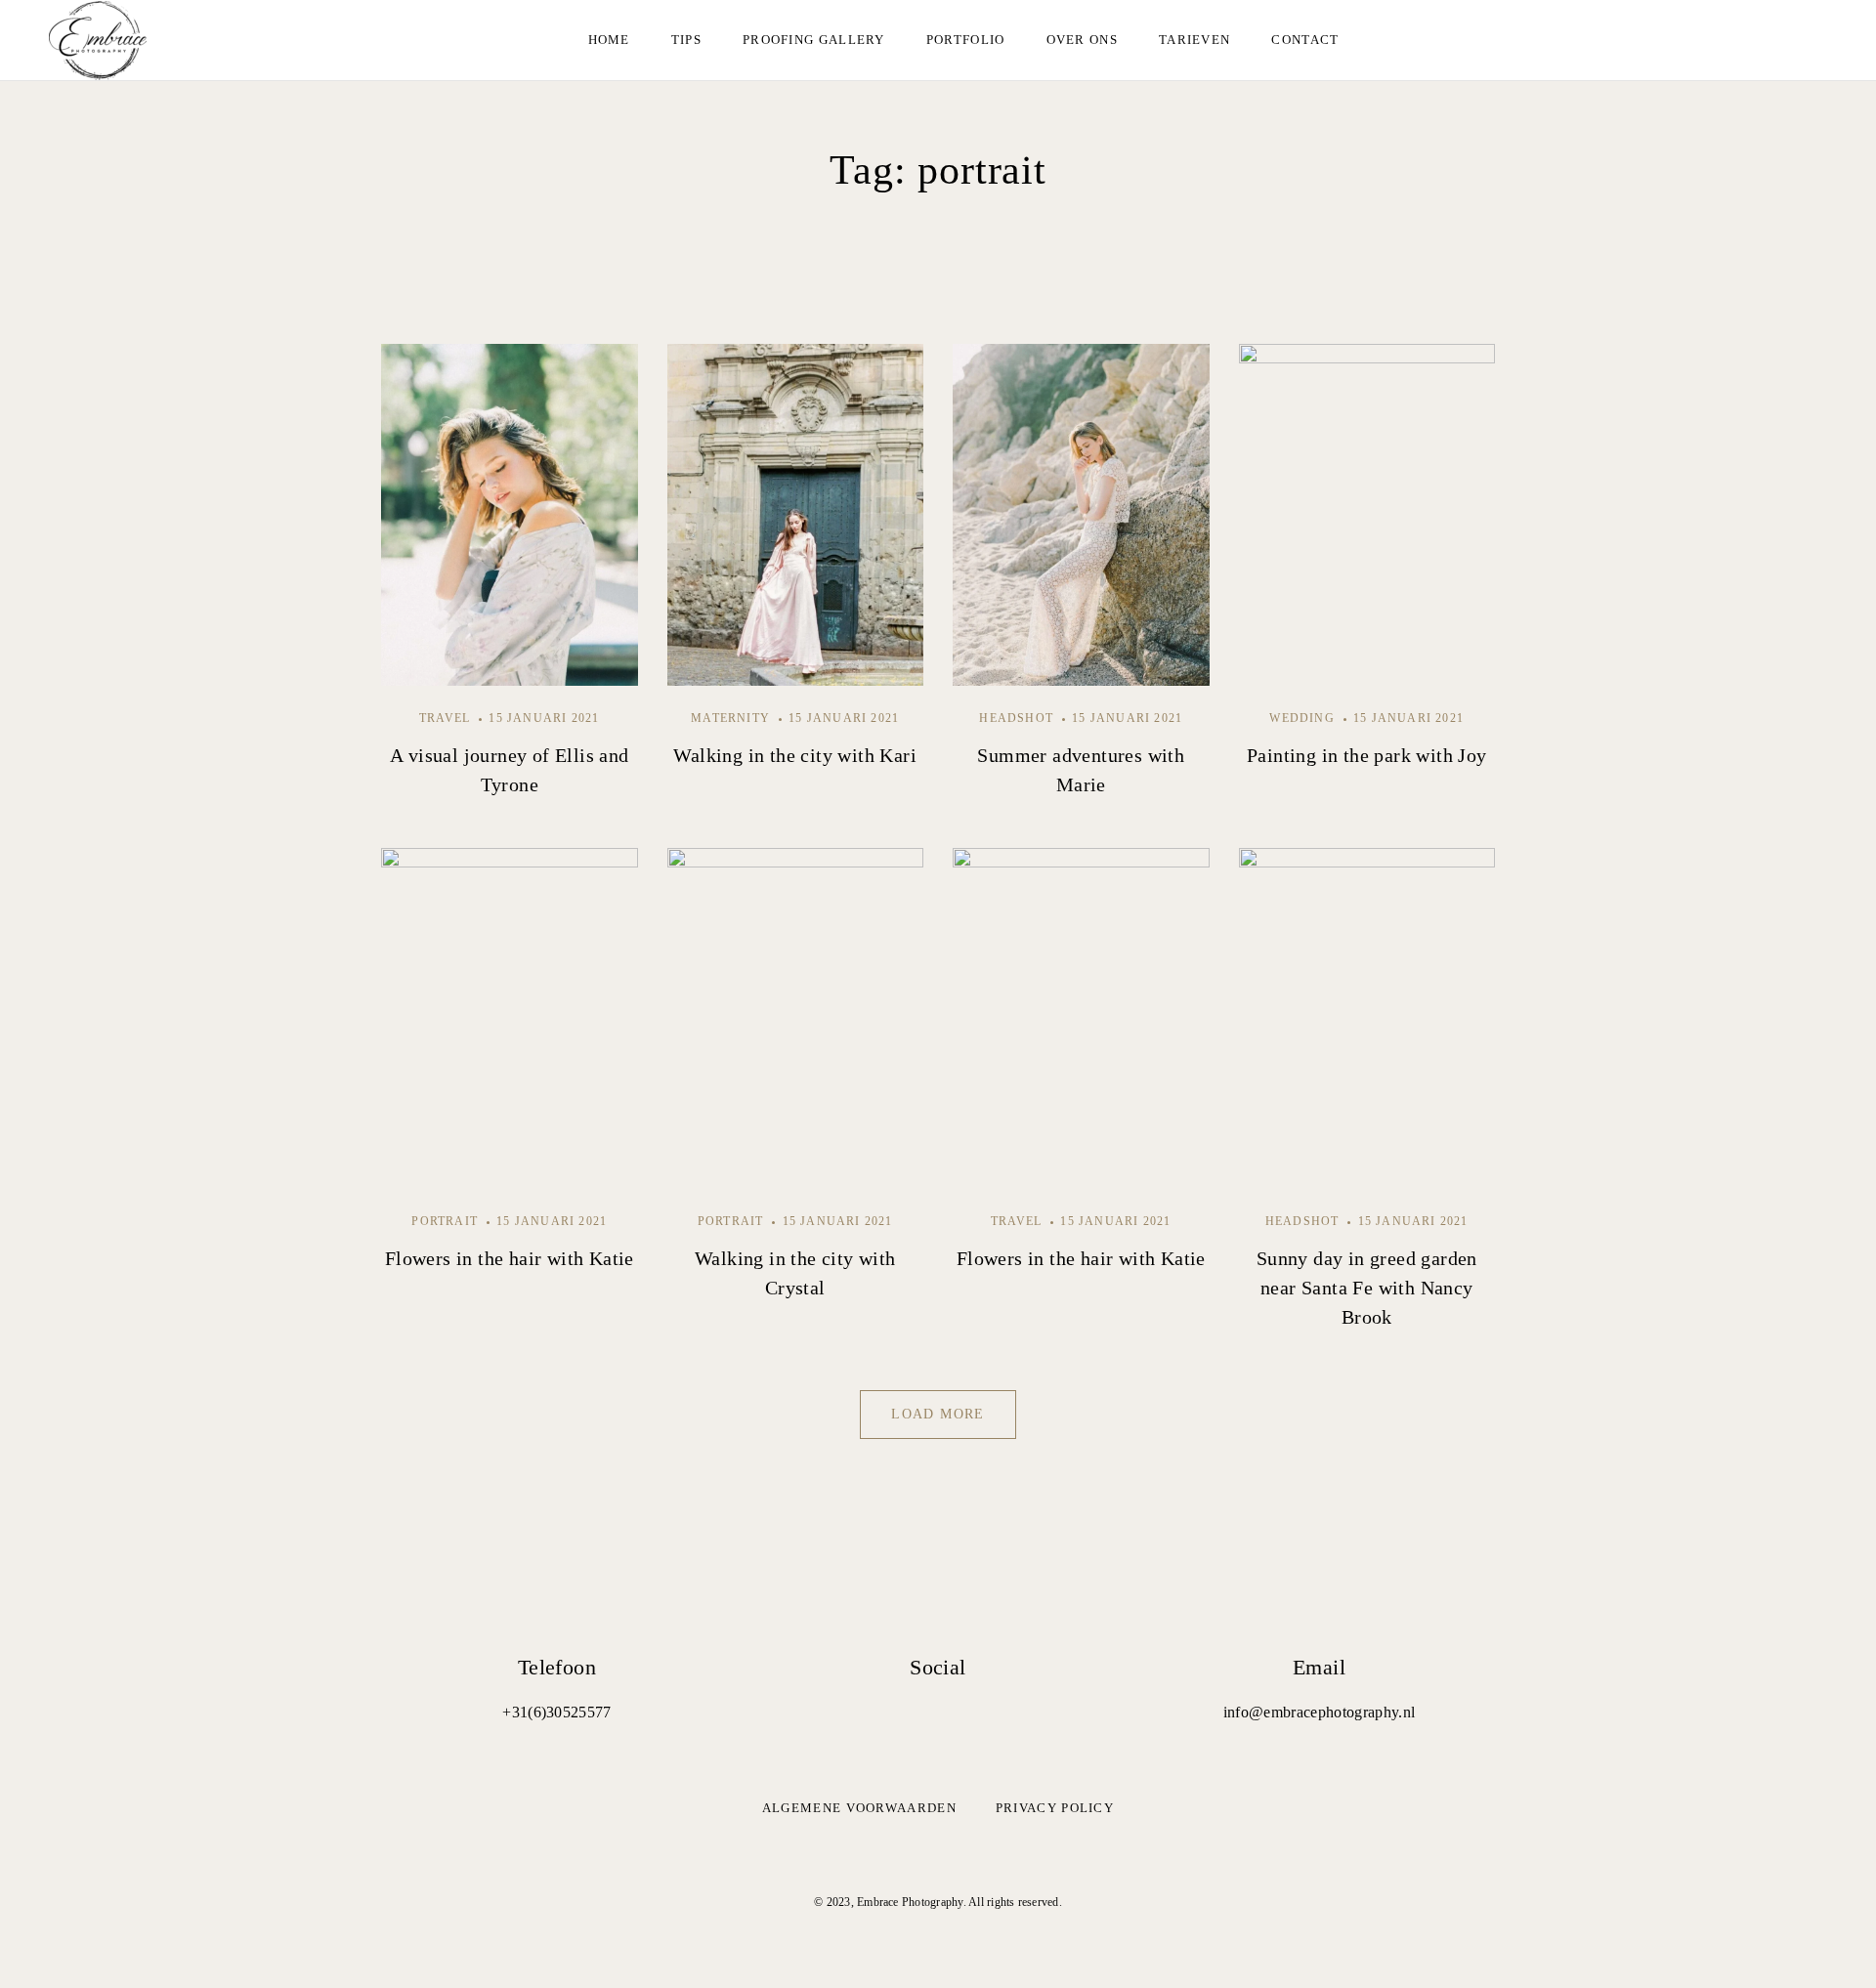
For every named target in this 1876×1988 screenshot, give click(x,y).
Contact (1305, 40)
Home (609, 40)
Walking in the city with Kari (795, 755)
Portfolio (966, 40)
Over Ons (1082, 40)
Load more (938, 1414)
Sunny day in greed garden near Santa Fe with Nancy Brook (1367, 1288)
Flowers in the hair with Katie (510, 1258)
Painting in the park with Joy (1367, 755)
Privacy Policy (1055, 1808)
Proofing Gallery (814, 40)
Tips (686, 40)
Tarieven (1194, 40)
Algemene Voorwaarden (859, 1808)
